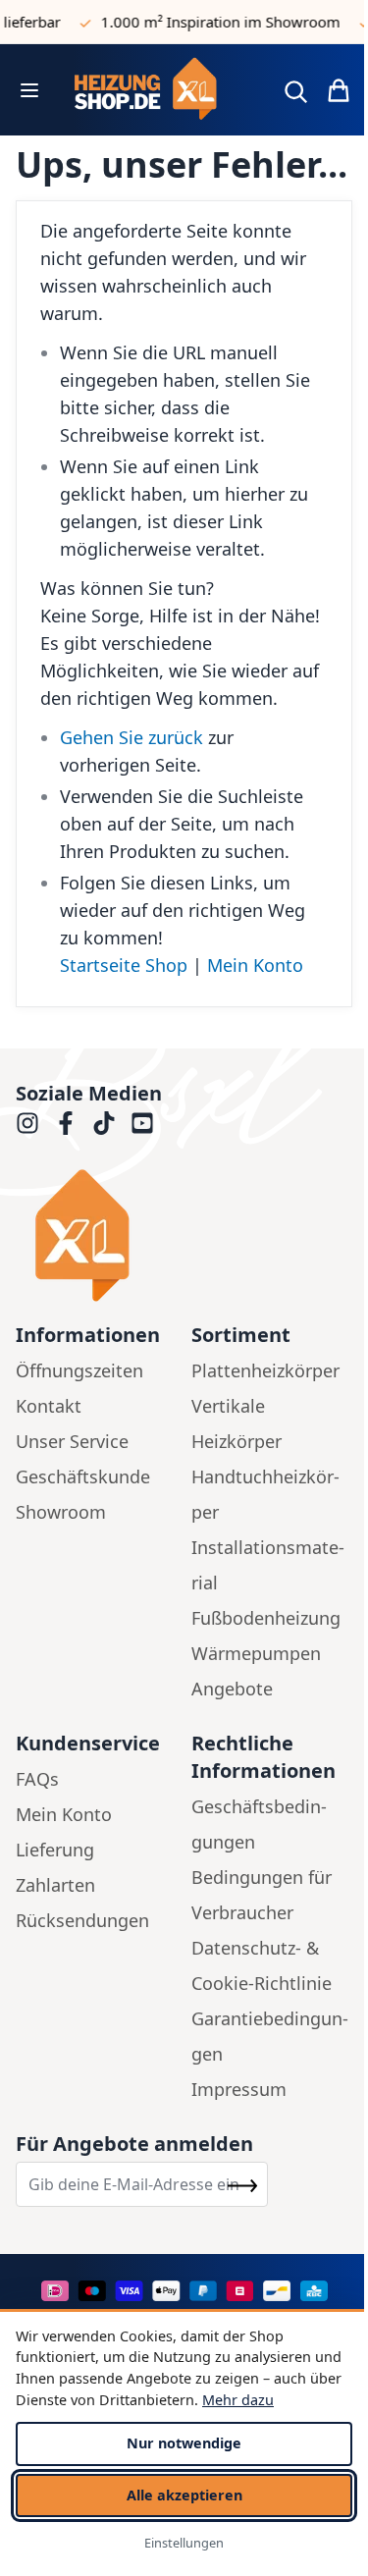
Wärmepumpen (256, 1653)
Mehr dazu (238, 2400)
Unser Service (72, 1441)
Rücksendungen (82, 1920)
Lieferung (55, 1850)
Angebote (232, 1689)
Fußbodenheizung (266, 1618)
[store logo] (159, 90)
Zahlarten (55, 1885)
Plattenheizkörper (265, 1370)
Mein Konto (255, 965)
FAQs (37, 1779)
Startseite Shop (124, 965)
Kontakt (49, 1406)
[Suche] (295, 91)
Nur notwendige (184, 2443)
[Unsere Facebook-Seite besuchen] (66, 1123)
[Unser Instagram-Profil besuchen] (27, 1123)
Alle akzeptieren (184, 2495)
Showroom (61, 1512)
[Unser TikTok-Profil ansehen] (104, 1123)
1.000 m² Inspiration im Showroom (214, 22)
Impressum (239, 2089)
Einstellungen (184, 2543)
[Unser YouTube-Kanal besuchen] (142, 1123)
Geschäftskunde (83, 1476)
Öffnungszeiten (79, 1370)
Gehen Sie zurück (131, 737)
